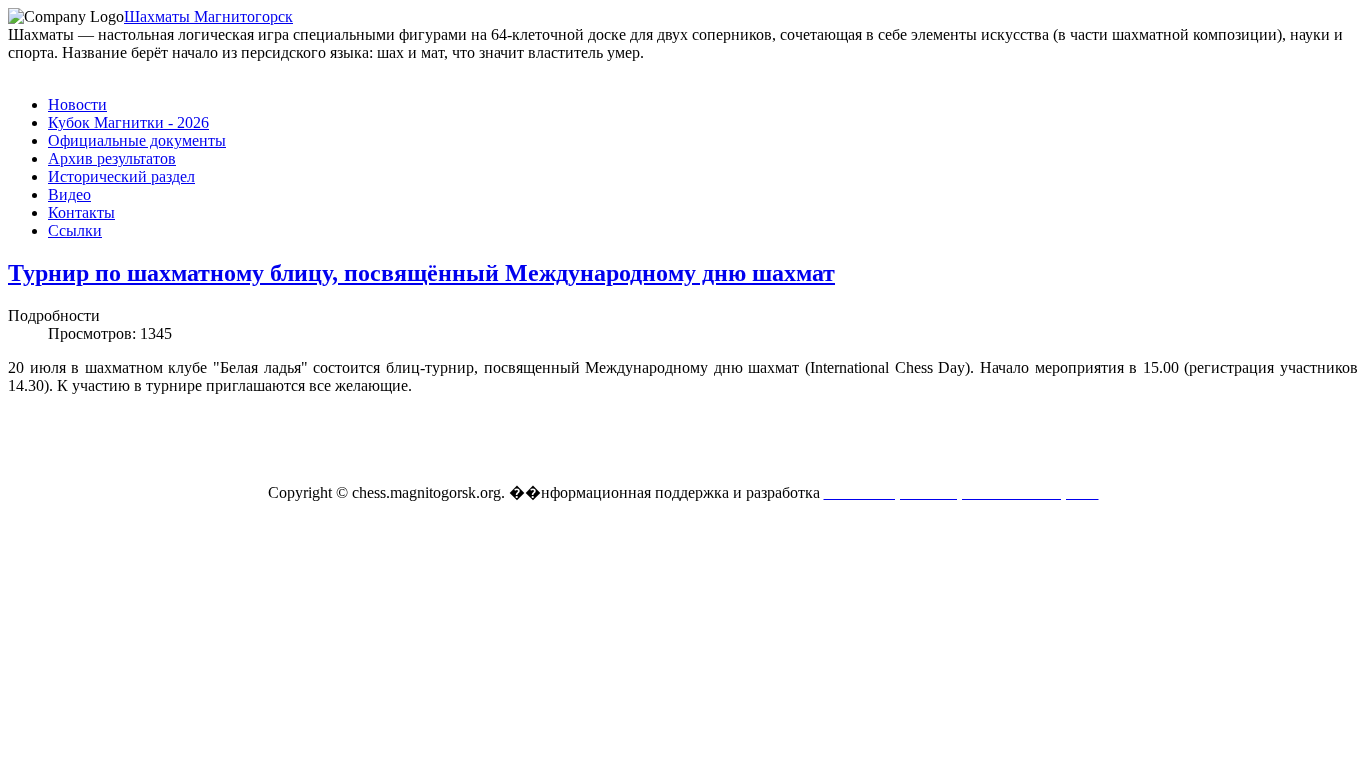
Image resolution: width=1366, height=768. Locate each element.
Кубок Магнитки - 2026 (128, 122)
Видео (69, 194)
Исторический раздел (121, 176)
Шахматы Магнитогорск (208, 16)
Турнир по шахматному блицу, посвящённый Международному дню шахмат (421, 273)
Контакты (81, 212)
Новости (77, 104)
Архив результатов (112, 158)
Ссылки (75, 230)
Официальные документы (137, 140)
